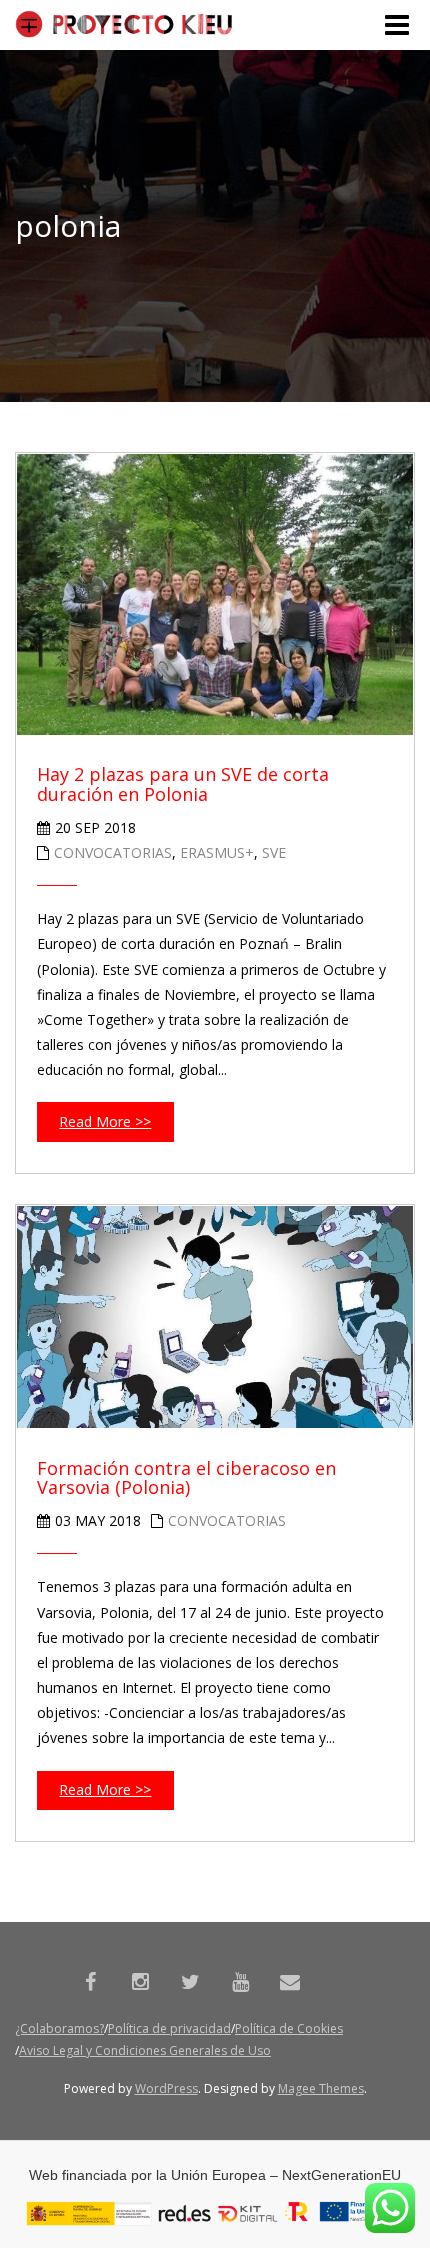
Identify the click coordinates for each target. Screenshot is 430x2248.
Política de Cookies (289, 2028)
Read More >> (105, 1121)
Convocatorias (113, 852)
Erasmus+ (217, 852)
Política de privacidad (169, 2028)
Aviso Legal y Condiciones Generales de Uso (145, 2050)
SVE (274, 852)
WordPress (166, 2088)
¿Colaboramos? (59, 2028)
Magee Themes (321, 2088)
